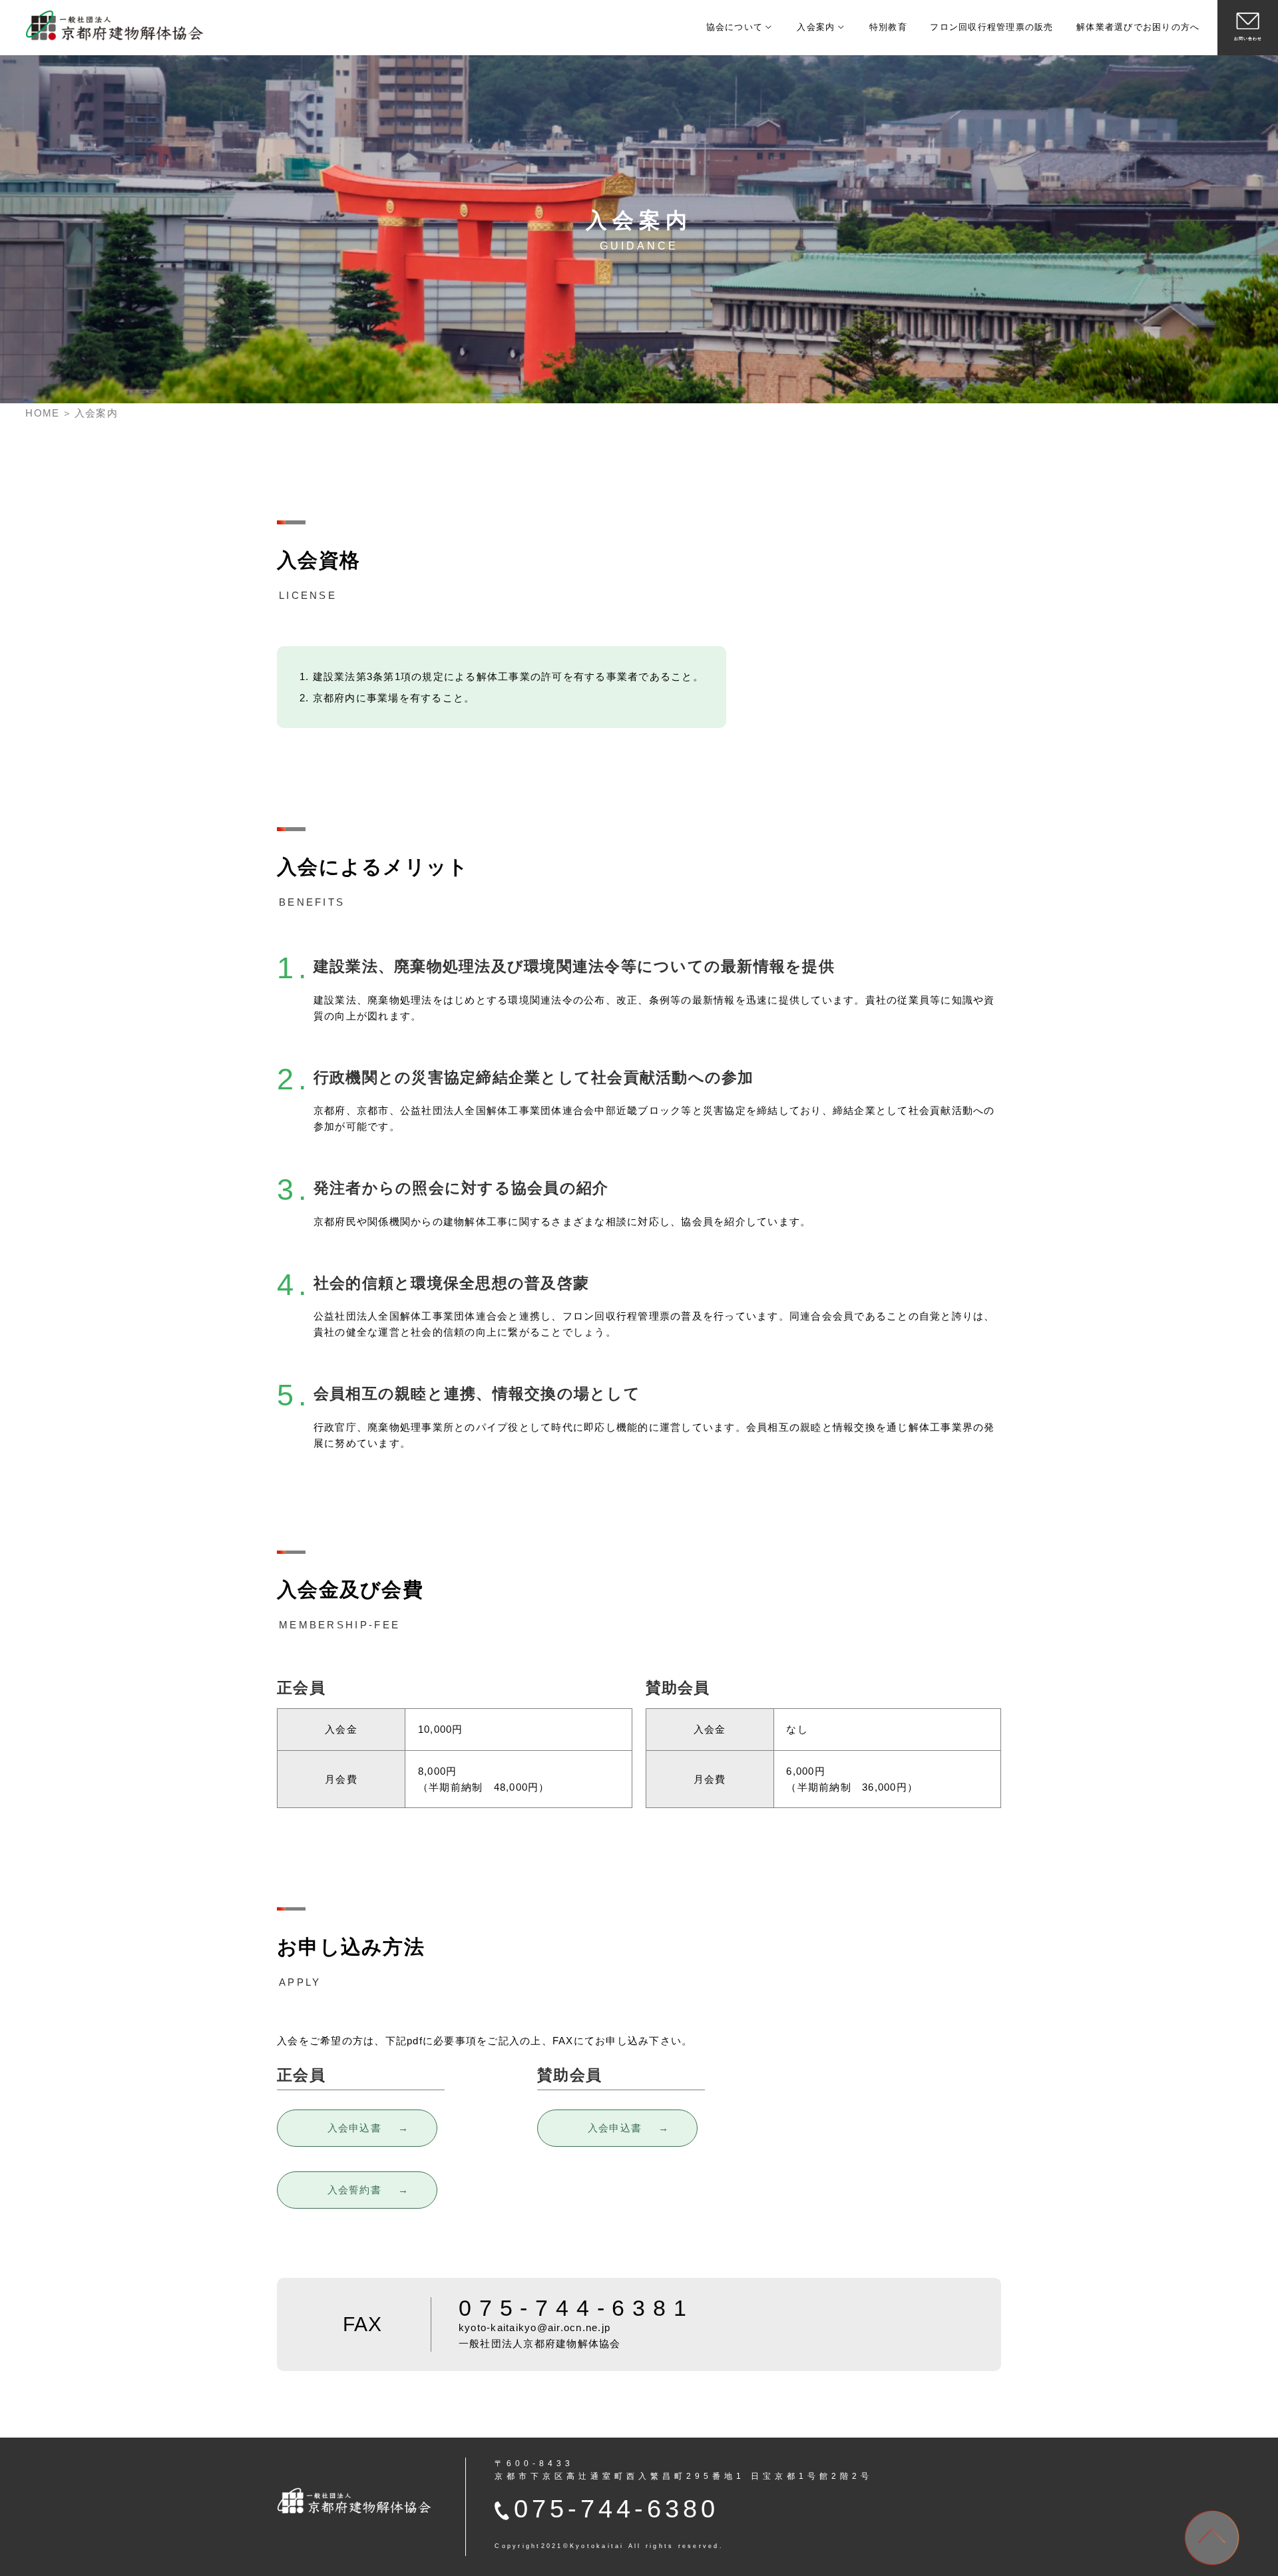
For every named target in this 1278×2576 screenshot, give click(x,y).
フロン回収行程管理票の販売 (991, 27)
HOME (42, 413)
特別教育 (888, 27)
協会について (735, 27)
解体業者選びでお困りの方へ (1138, 27)
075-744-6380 (616, 2508)
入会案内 (816, 27)
